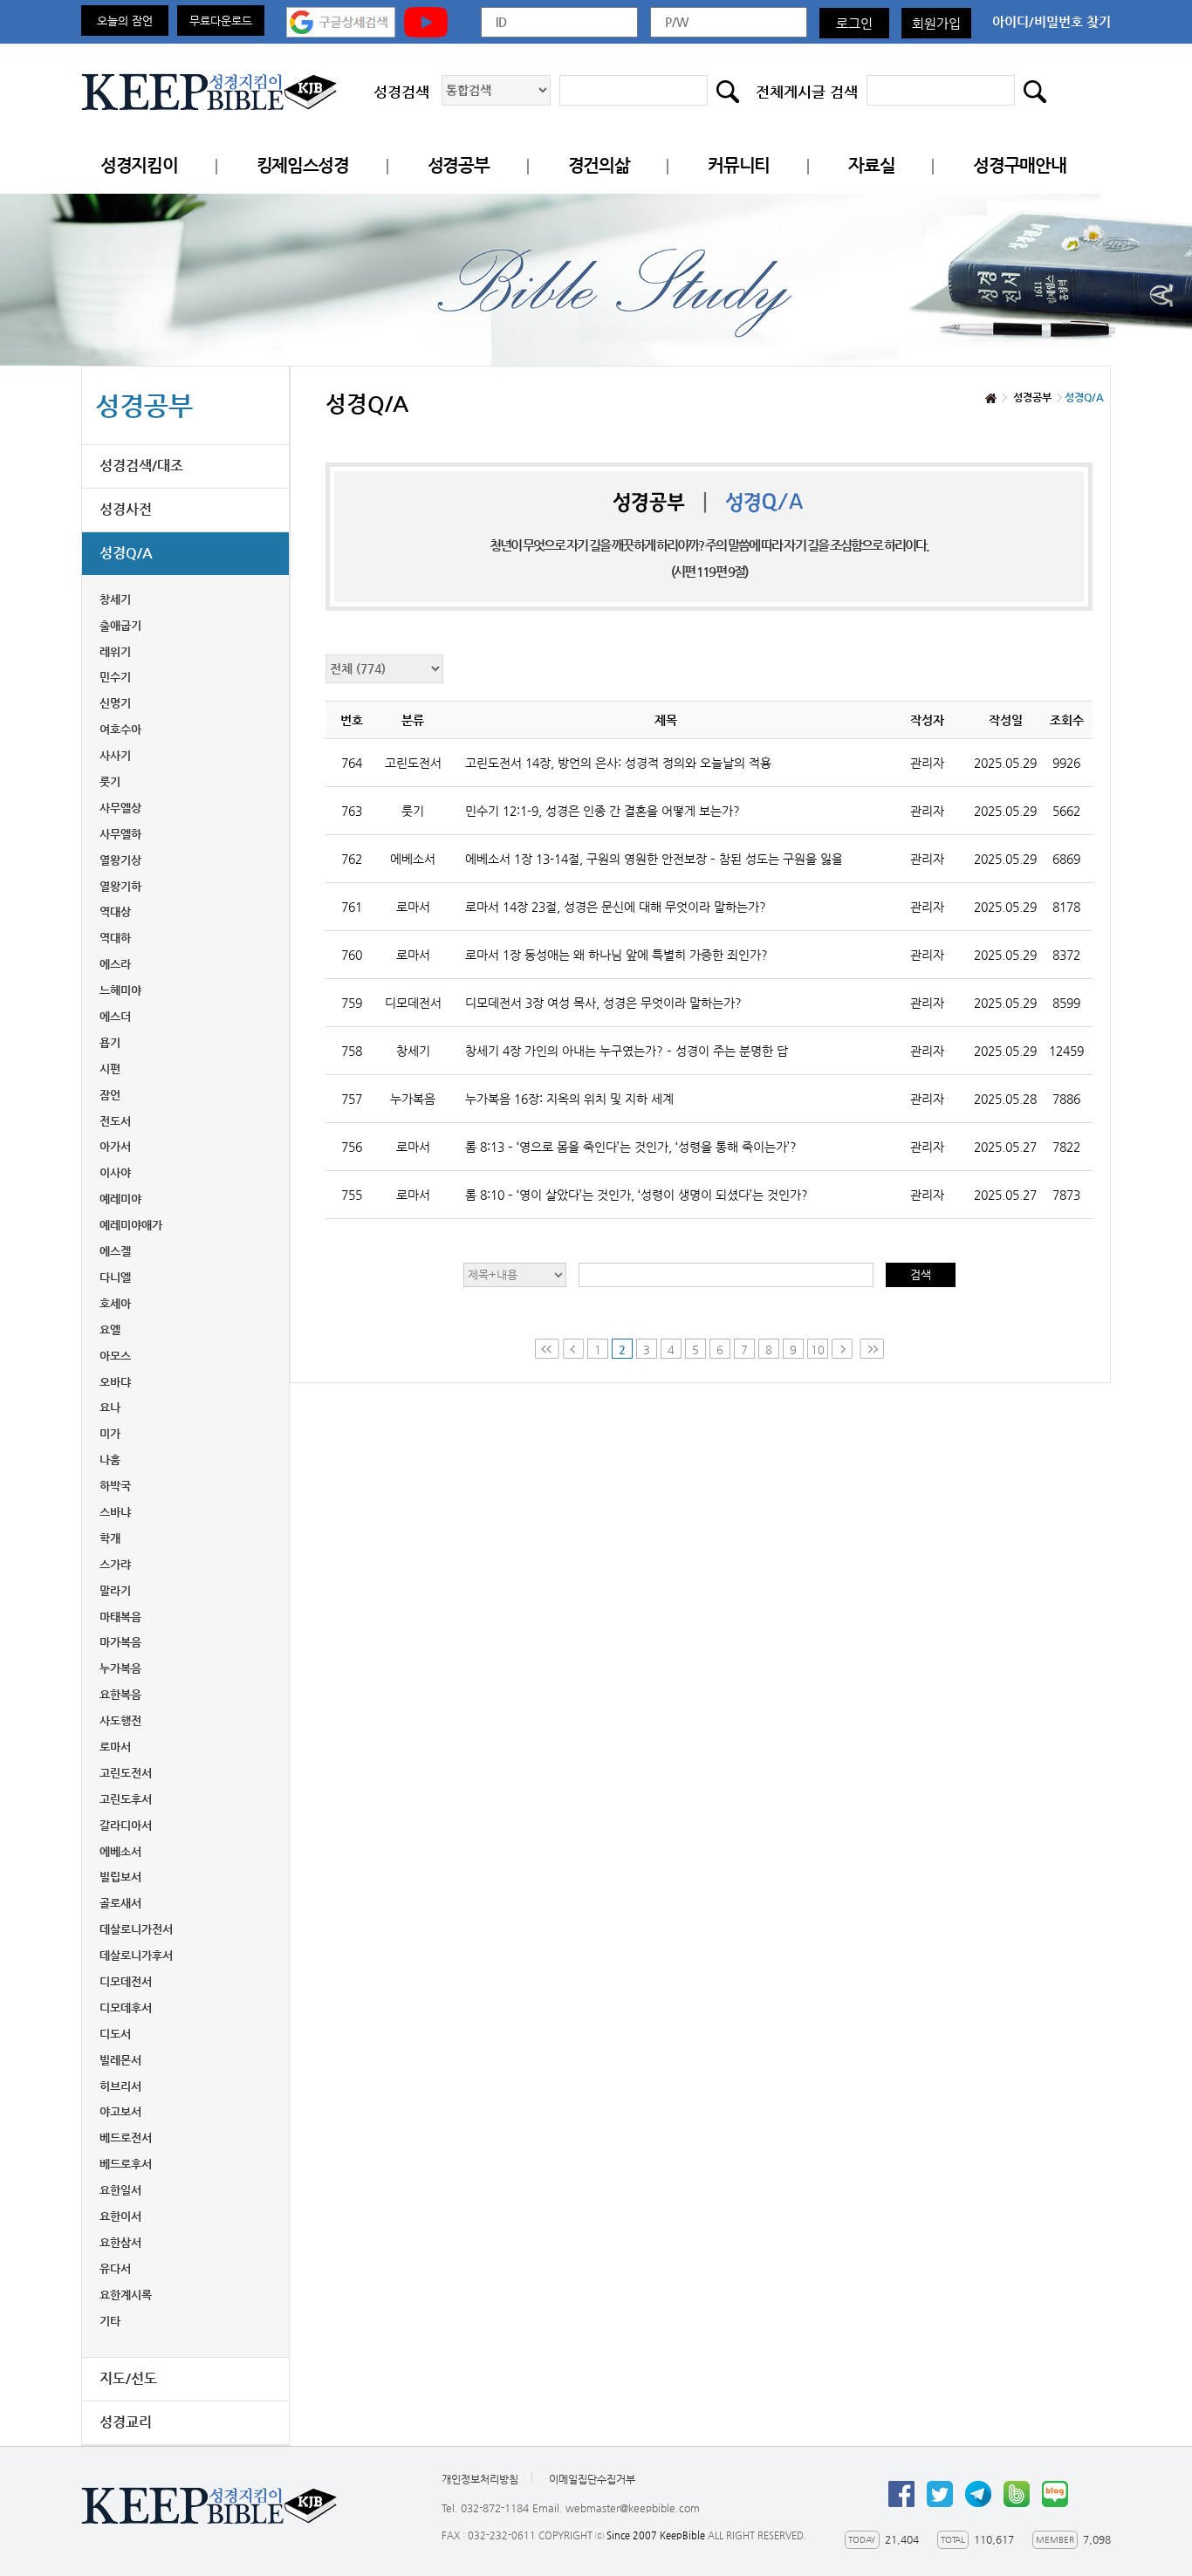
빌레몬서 (120, 2060)
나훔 (110, 1459)
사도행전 (120, 1720)
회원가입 (936, 23)
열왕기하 (120, 886)
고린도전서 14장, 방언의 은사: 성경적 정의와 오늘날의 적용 (618, 763)
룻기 (110, 781)
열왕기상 (120, 860)
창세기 (115, 599)
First (547, 1349)
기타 (110, 2321)
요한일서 (120, 2190)
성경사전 (126, 509)
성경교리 (126, 2422)
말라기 (115, 1590)
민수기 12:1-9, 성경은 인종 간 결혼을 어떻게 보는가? (603, 811)
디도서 (115, 2034)
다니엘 (115, 1277)
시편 (110, 1069)
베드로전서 (126, 2138)
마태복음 (120, 1617)
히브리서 (120, 2086)
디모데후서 (126, 2007)
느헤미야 (120, 990)
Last (872, 1349)
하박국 (115, 1486)
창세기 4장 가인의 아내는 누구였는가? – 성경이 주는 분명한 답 (627, 1051)
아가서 (115, 1146)
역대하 (115, 938)
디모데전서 (126, 1981)
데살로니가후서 (136, 1955)
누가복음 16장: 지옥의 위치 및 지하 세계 (569, 1099)
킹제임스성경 (303, 165)
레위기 (115, 651)
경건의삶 (599, 165)
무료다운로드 (221, 21)
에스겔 (115, 1251)
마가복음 (120, 1642)
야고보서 (120, 2111)
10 (818, 1350)
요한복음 (120, 1694)
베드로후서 (126, 2164)
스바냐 (115, 1512)
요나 (110, 1407)
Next (844, 1349)
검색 (921, 1274)
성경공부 (459, 165)
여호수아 (120, 729)
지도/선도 (128, 2378)
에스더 (115, 1016)
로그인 (854, 23)
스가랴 (115, 1564)
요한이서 (120, 2216)
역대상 (115, 911)
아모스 (115, 1356)
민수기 (115, 677)
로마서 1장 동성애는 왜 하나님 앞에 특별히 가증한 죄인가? (617, 955)
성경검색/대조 (141, 466)
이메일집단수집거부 (592, 2479)
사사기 (115, 755)
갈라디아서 (126, 1825)
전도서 (115, 1121)
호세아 (115, 1303)
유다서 (115, 2268)
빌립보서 (120, 1877)
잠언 (110, 1095)
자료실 (871, 165)
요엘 (110, 1329)
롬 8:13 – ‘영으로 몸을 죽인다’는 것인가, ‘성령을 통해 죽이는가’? (631, 1147)
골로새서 (120, 1903)
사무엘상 (120, 808)
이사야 (115, 1172)
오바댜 (115, 1382)
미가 (110, 1433)
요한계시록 (126, 2295)
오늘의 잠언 (125, 21)
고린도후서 (126, 1799)
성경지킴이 (139, 165)
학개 (110, 1538)
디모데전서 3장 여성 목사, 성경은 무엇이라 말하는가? (603, 1003)
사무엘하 (120, 834)
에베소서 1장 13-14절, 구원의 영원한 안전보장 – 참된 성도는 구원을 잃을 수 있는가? (653, 859)
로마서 (115, 1747)
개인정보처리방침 (480, 2479)
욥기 (110, 1042)
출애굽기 (120, 625)
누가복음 (120, 1668)
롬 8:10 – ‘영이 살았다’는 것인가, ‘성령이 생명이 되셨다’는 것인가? (637, 1195)
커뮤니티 (739, 165)
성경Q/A (126, 553)
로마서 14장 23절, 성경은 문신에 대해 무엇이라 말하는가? (616, 907)
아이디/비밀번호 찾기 (1052, 21)
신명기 (115, 703)
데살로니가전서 (136, 1929)
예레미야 (120, 1199)
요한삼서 (120, 2242)
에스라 (115, 964)
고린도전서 (126, 1773)
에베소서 (120, 1851)
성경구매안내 (1019, 165)
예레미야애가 (131, 1225)
